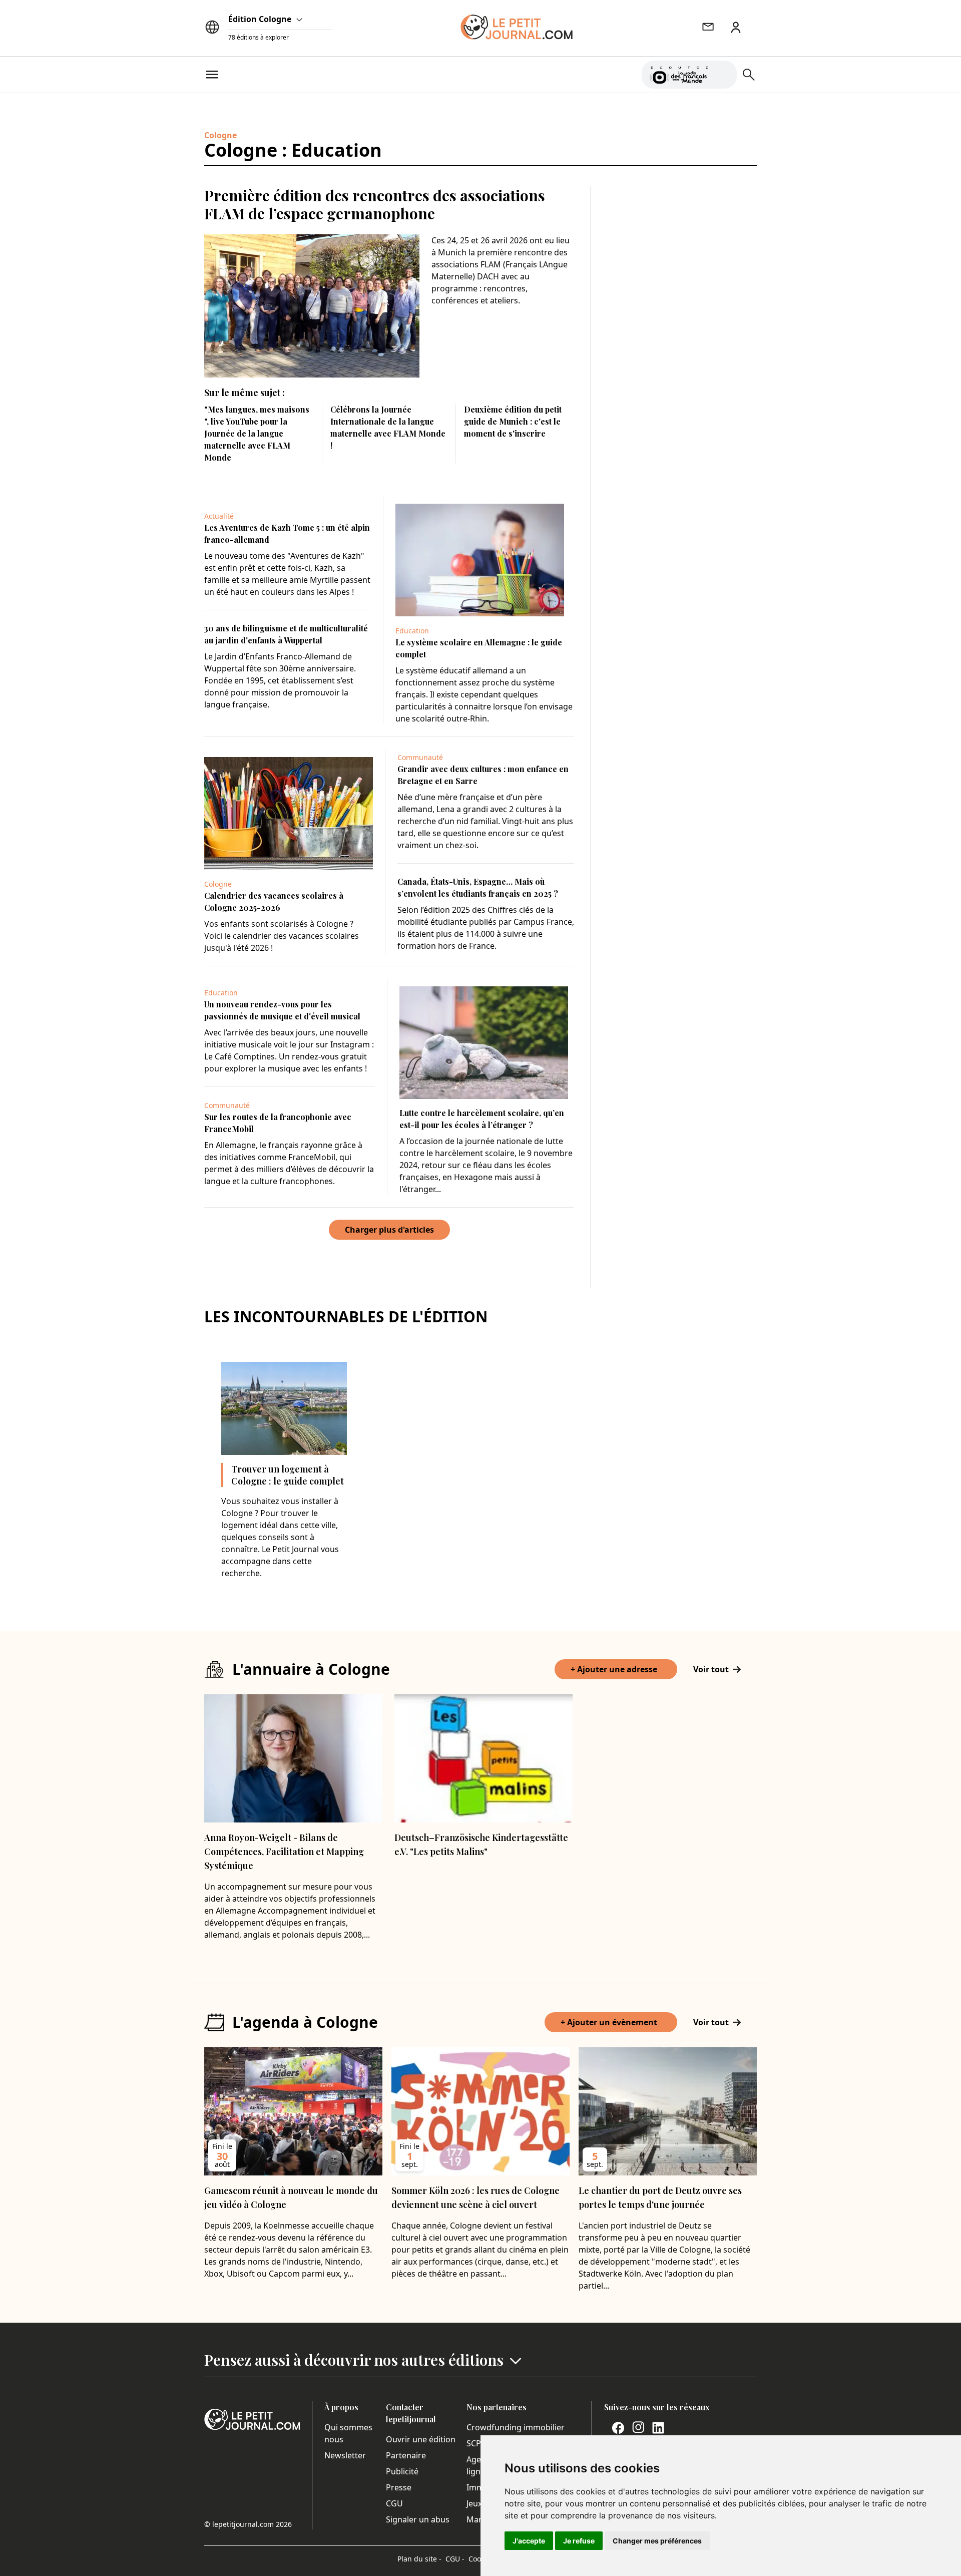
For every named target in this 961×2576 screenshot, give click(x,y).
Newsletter (345, 2455)
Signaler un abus (418, 2519)
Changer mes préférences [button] (657, 2541)
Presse (399, 2487)
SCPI (475, 2443)
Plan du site (419, 2559)
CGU (394, 2503)
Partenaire (406, 2455)
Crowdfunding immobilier (516, 2427)
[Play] (723, 75)
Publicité (402, 2471)
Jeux (474, 2503)
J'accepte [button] (529, 2541)
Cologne (220, 135)
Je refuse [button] (579, 2541)
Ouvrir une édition (421, 2439)
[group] (723, 73)
